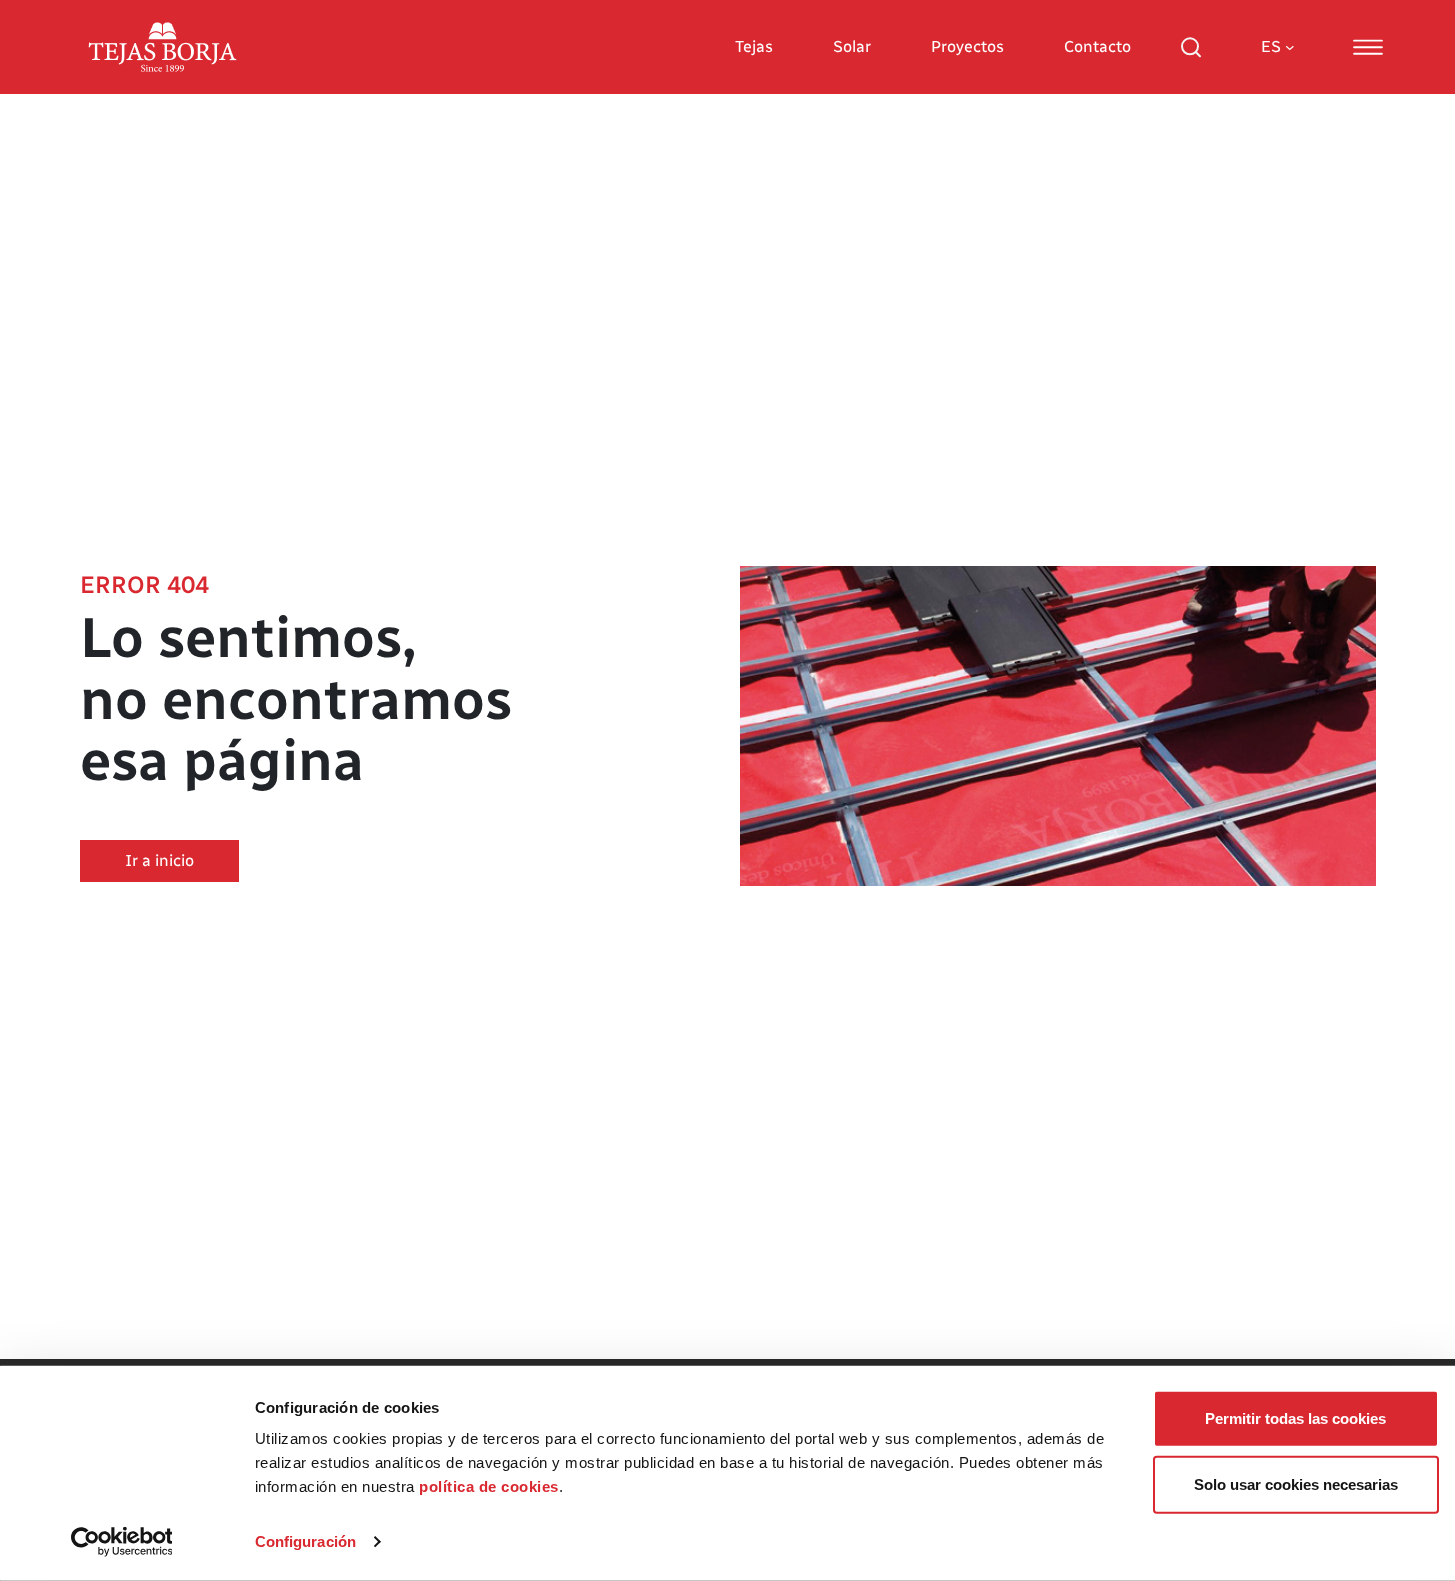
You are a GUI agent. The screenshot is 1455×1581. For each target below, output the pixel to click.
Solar (852, 46)
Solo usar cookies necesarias (1296, 1483)
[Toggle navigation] (1368, 47)
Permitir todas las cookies (1295, 1418)
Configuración (305, 1541)
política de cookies (489, 1486)
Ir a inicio (159, 860)
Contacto (1097, 46)
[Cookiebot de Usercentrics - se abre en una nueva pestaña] (121, 1542)
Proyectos (967, 46)
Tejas (754, 46)
